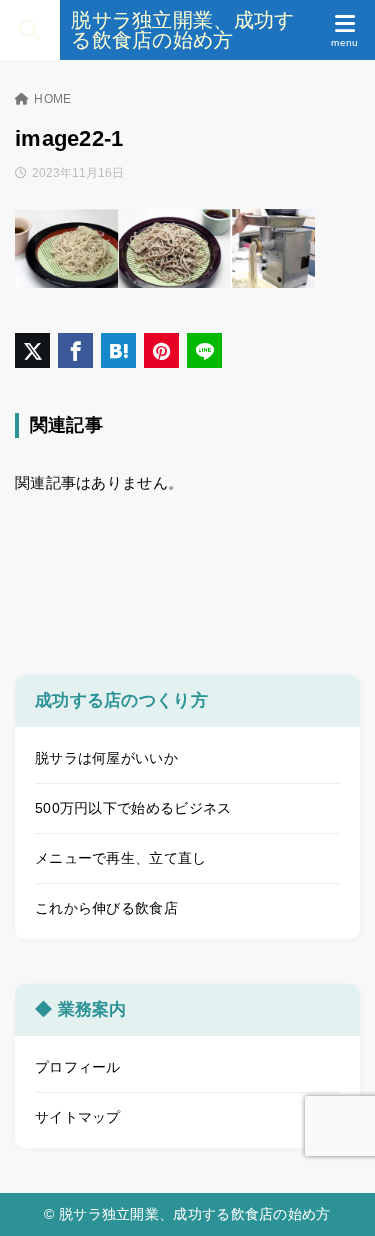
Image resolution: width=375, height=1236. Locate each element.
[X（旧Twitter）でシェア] (32, 350)
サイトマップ (78, 1117)
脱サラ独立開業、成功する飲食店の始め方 (182, 30)
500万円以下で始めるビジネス (133, 808)
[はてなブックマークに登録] (118, 350)
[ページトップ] (335, 1196)
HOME (52, 99)
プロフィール (78, 1067)
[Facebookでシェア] (75, 350)
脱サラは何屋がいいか (106, 758)
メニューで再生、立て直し (121, 858)
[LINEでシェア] (204, 350)
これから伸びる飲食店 (106, 908)
